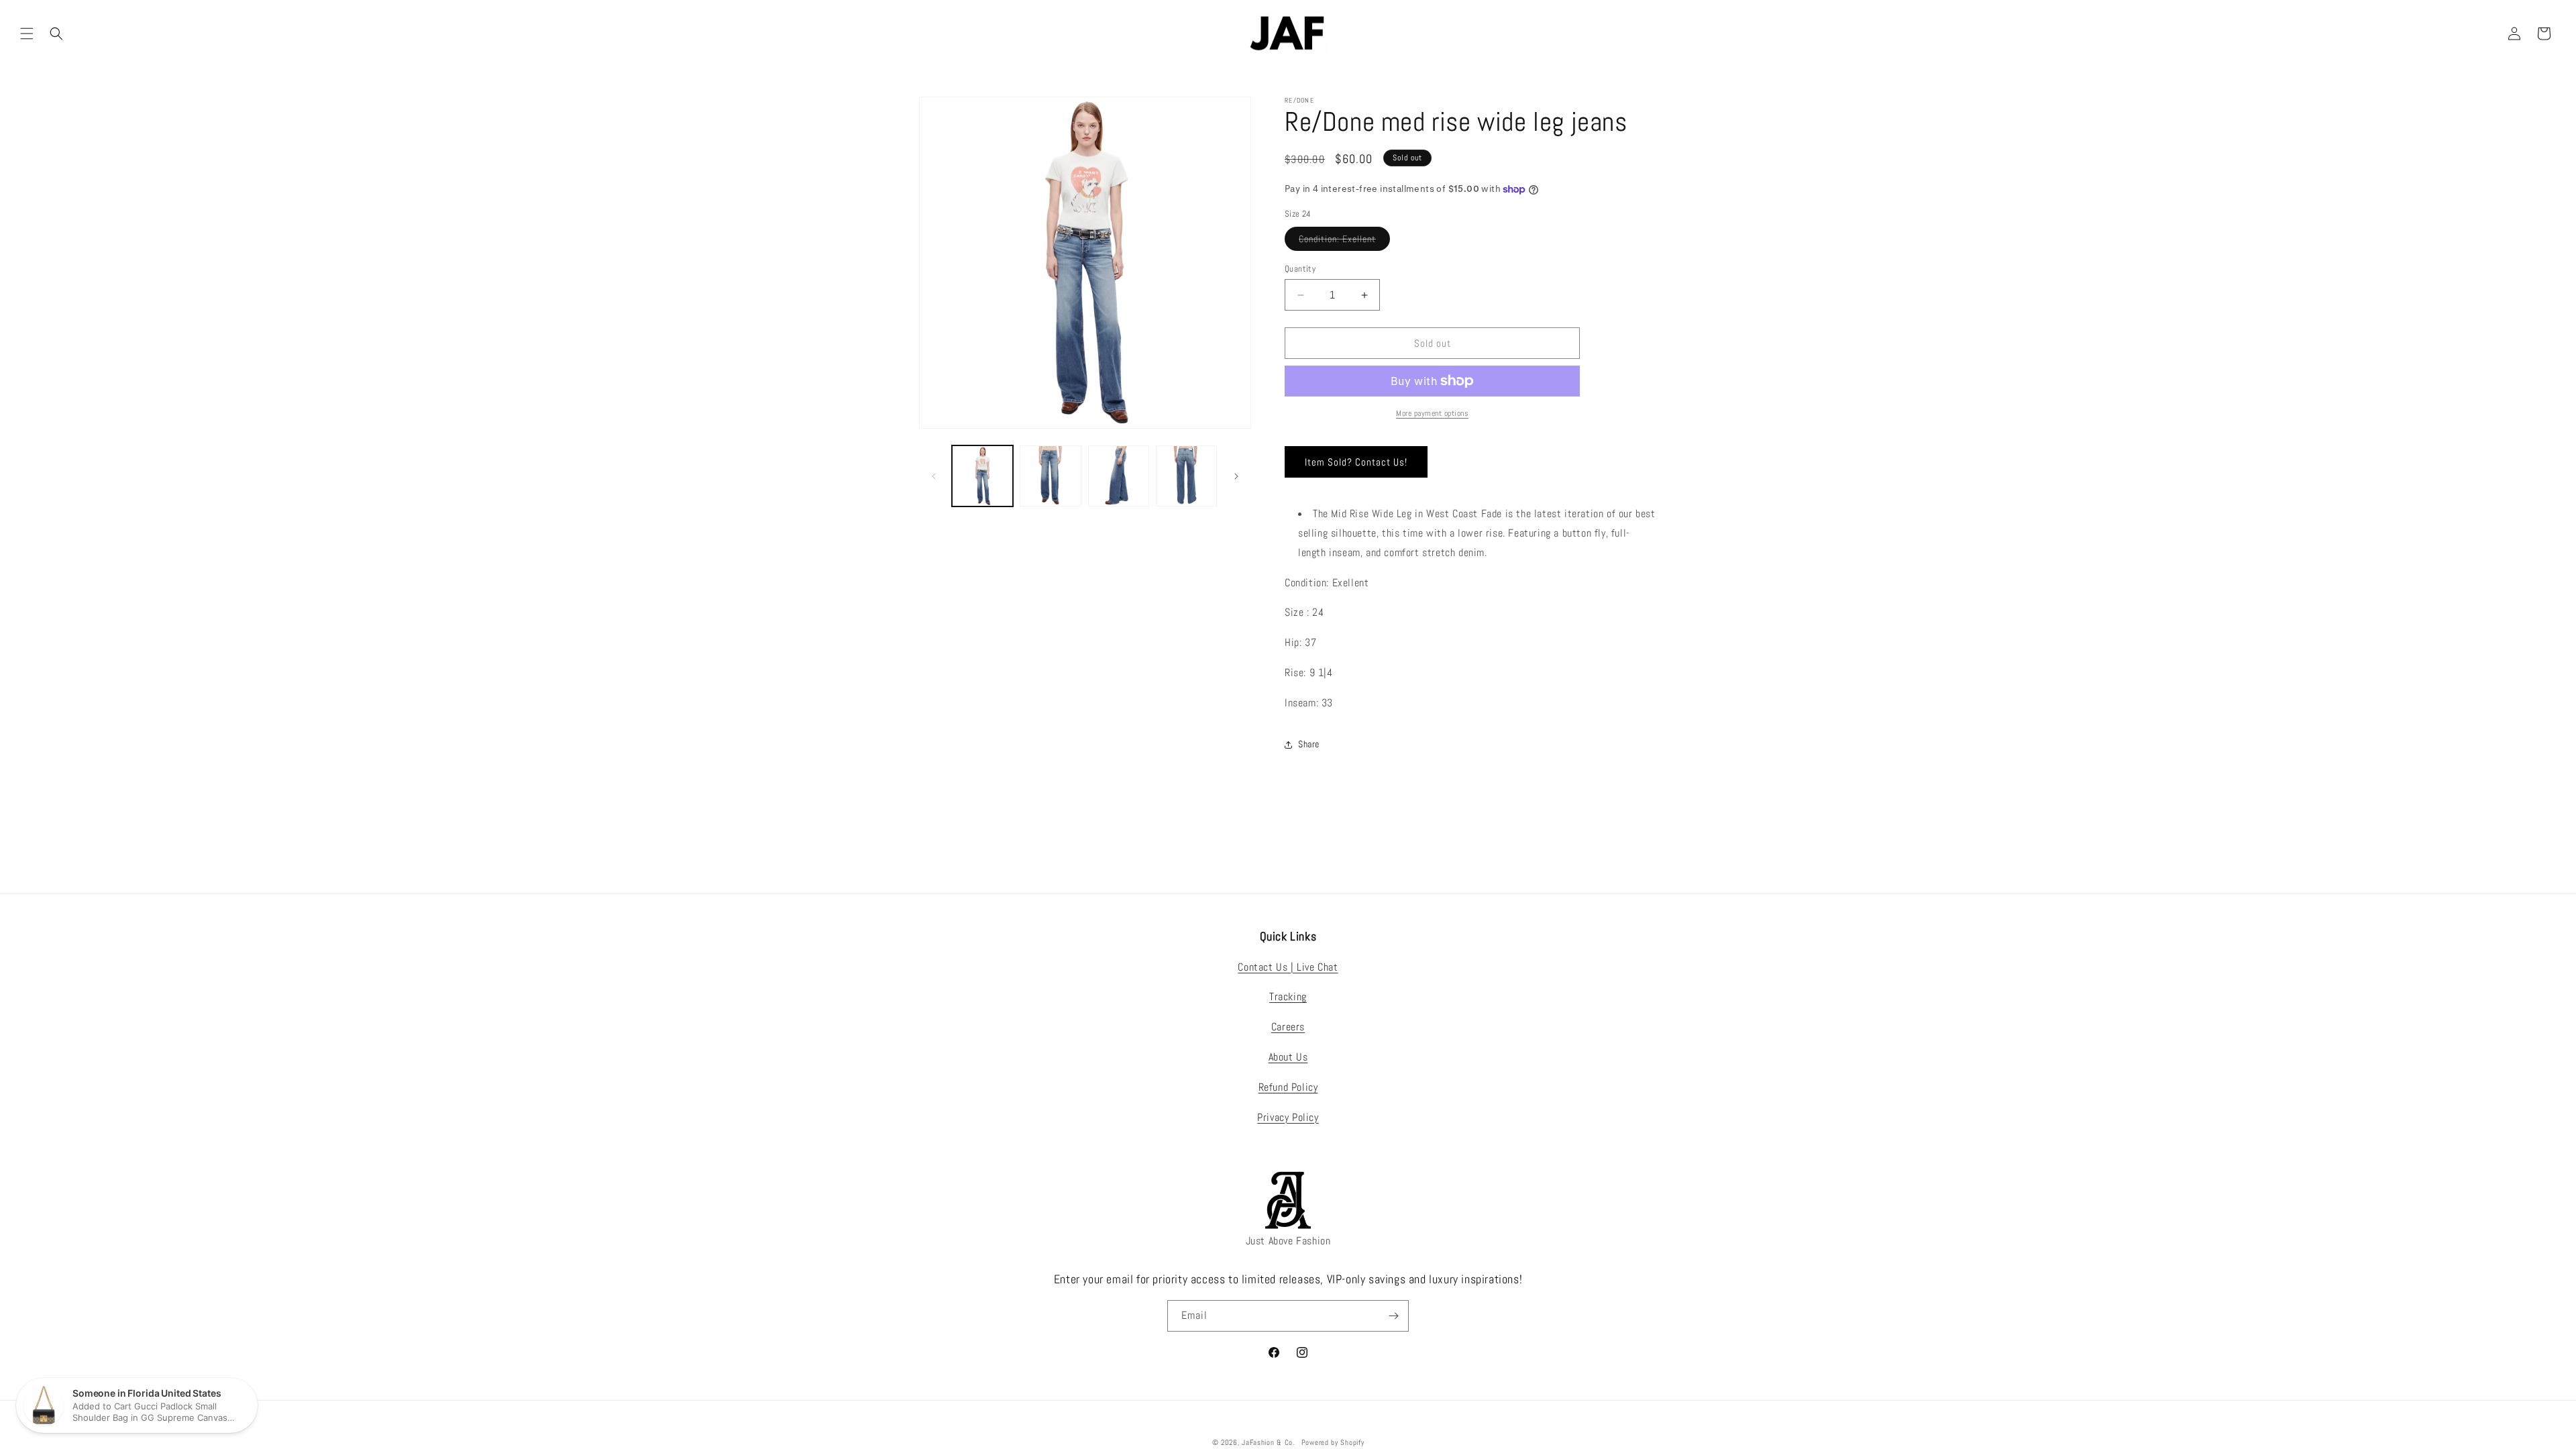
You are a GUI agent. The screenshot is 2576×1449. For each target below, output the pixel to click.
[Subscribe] (1393, 1316)
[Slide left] (934, 476)
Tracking (1288, 997)
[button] (27, 34)
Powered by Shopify (1333, 1442)
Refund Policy (1288, 1087)
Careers (1288, 1027)
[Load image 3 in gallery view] (1119, 476)
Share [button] (1309, 744)
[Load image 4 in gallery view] (1186, 476)
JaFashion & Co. (1268, 1442)
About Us (1288, 1057)
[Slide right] (1236, 476)
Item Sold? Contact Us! (1356, 462)
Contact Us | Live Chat (1288, 967)
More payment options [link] (1432, 413)
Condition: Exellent (1344, 241)
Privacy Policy (1288, 1117)
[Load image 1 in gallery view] (982, 476)
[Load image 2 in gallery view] (1050, 476)
